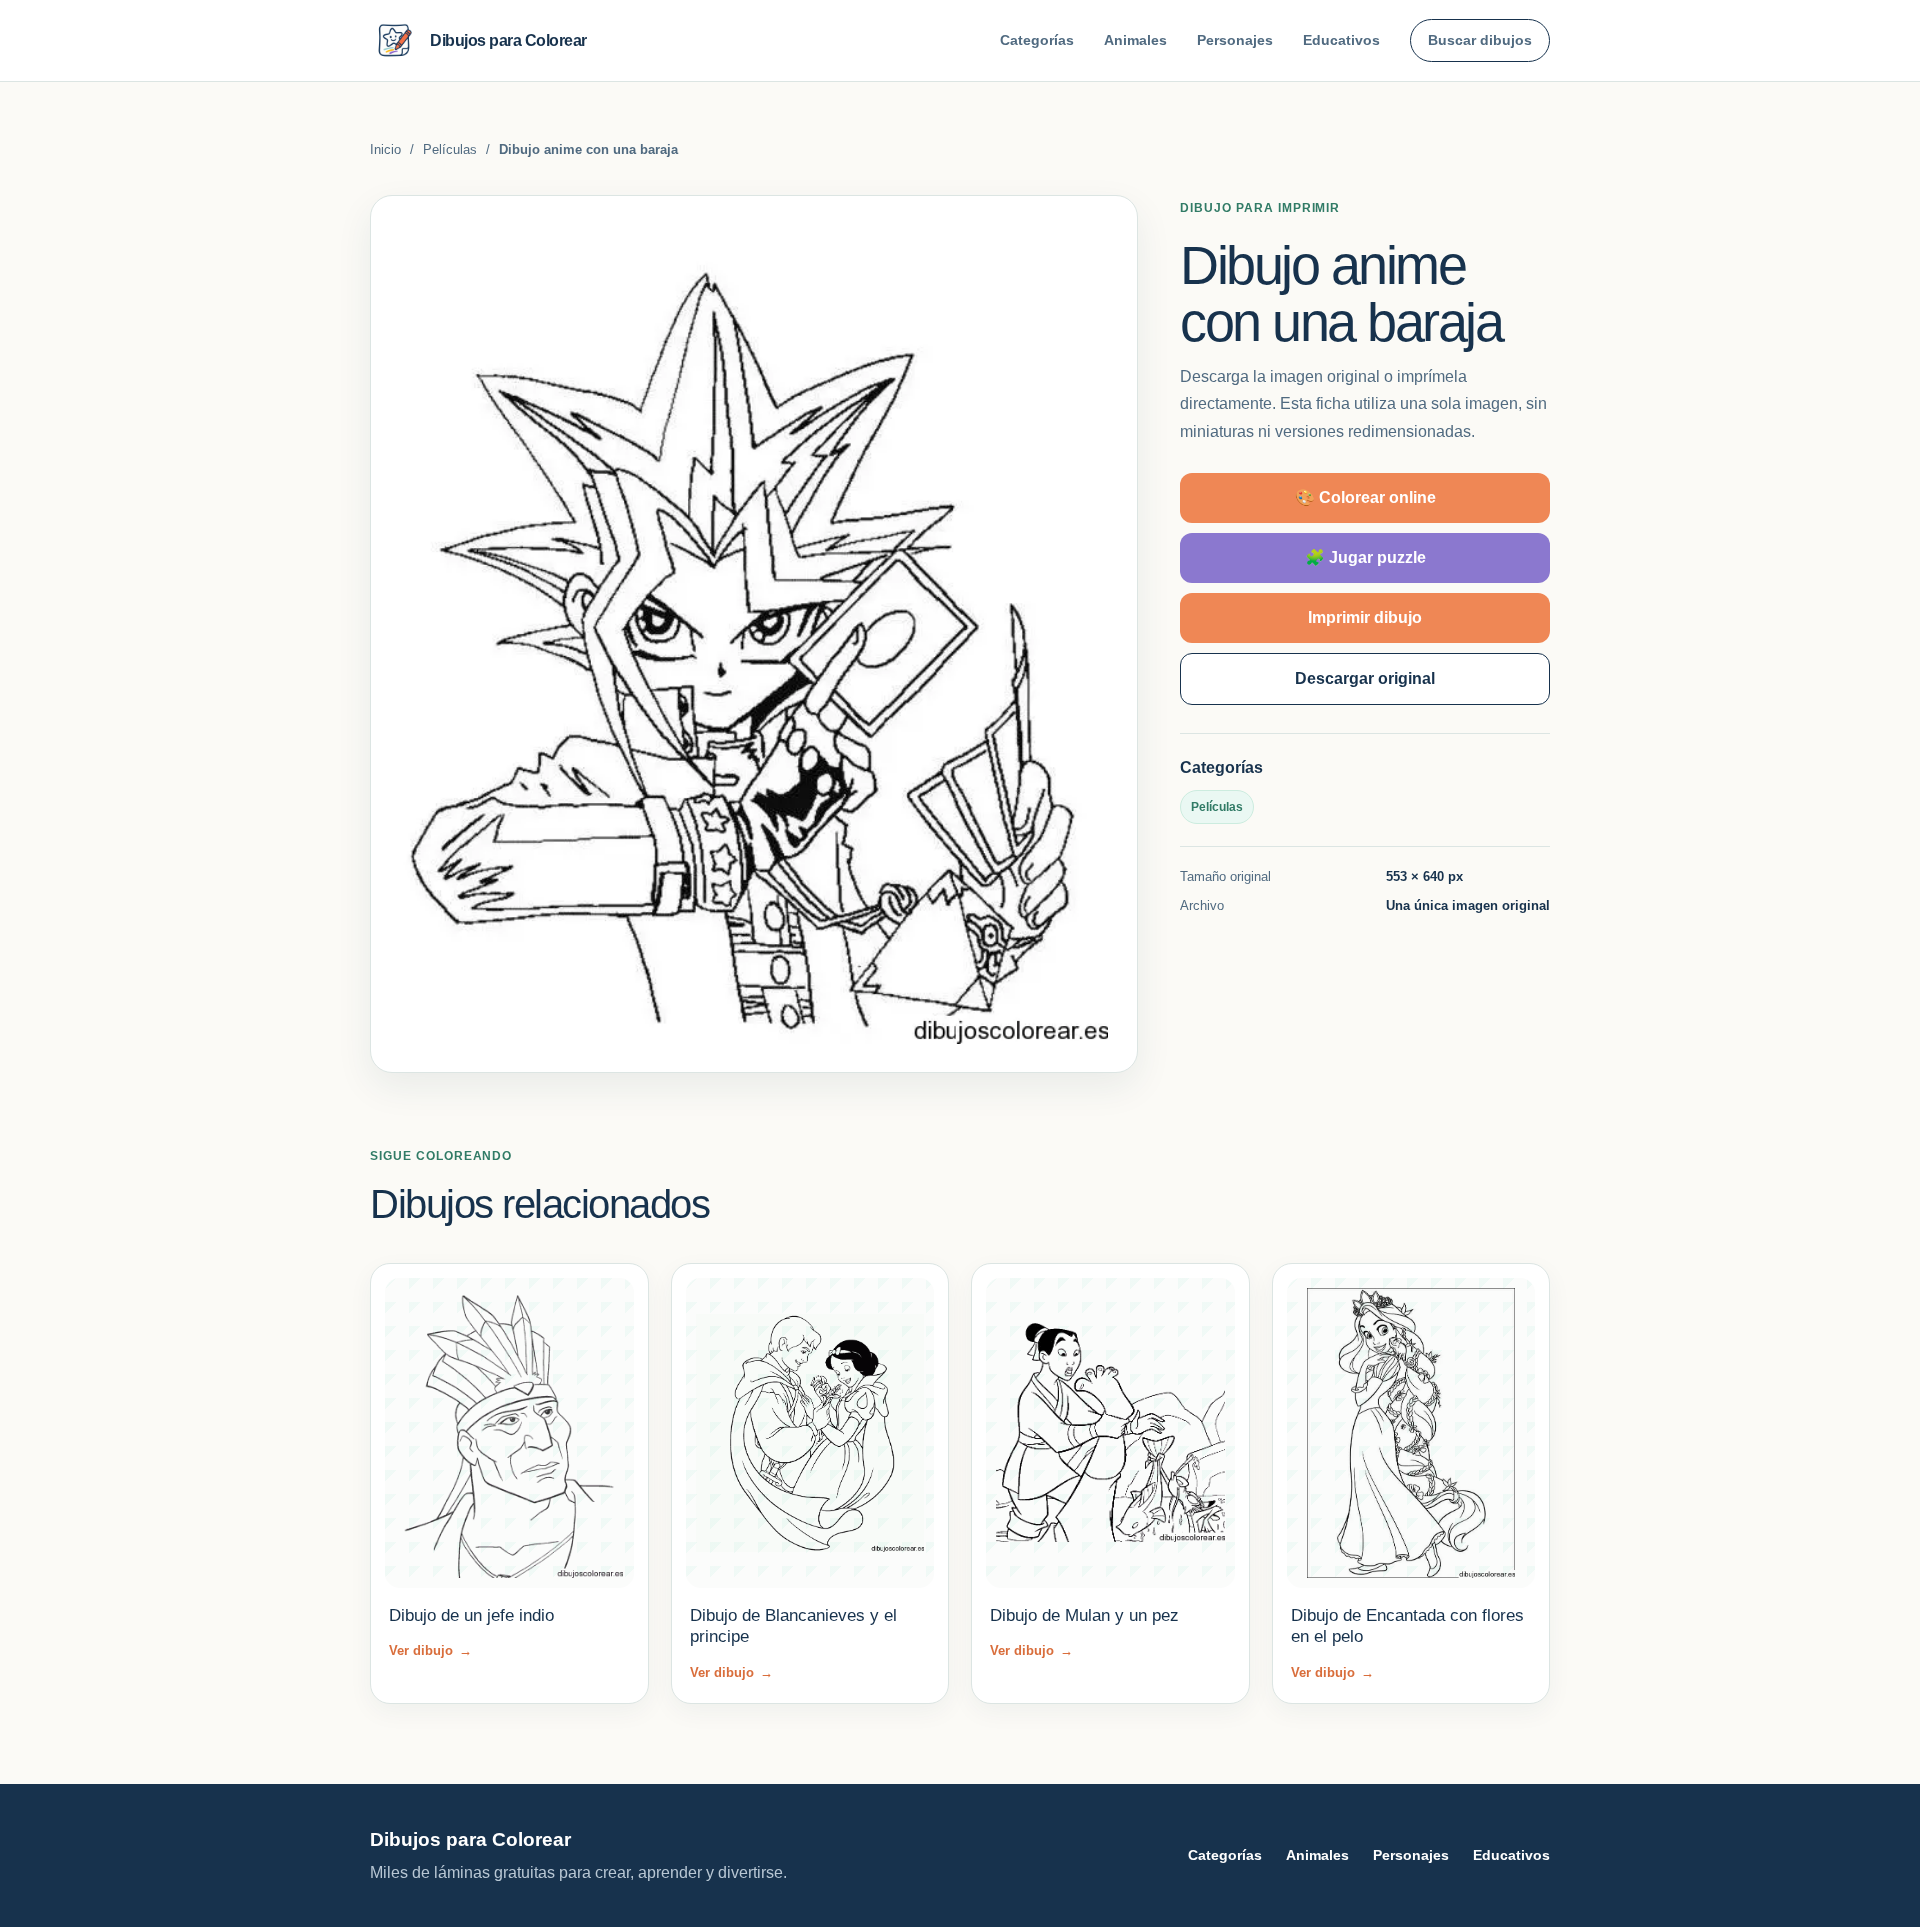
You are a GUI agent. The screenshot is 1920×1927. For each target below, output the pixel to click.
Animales (1135, 40)
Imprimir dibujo (1365, 617)
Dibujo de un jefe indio (471, 1615)
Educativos (1341, 40)
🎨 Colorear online (1365, 497)
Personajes (1235, 40)
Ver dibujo (430, 1650)
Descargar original (1365, 678)
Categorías (1037, 40)
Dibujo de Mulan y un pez (1084, 1615)
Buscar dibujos (1480, 40)
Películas (450, 149)
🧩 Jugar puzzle (1365, 557)
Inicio (385, 149)
